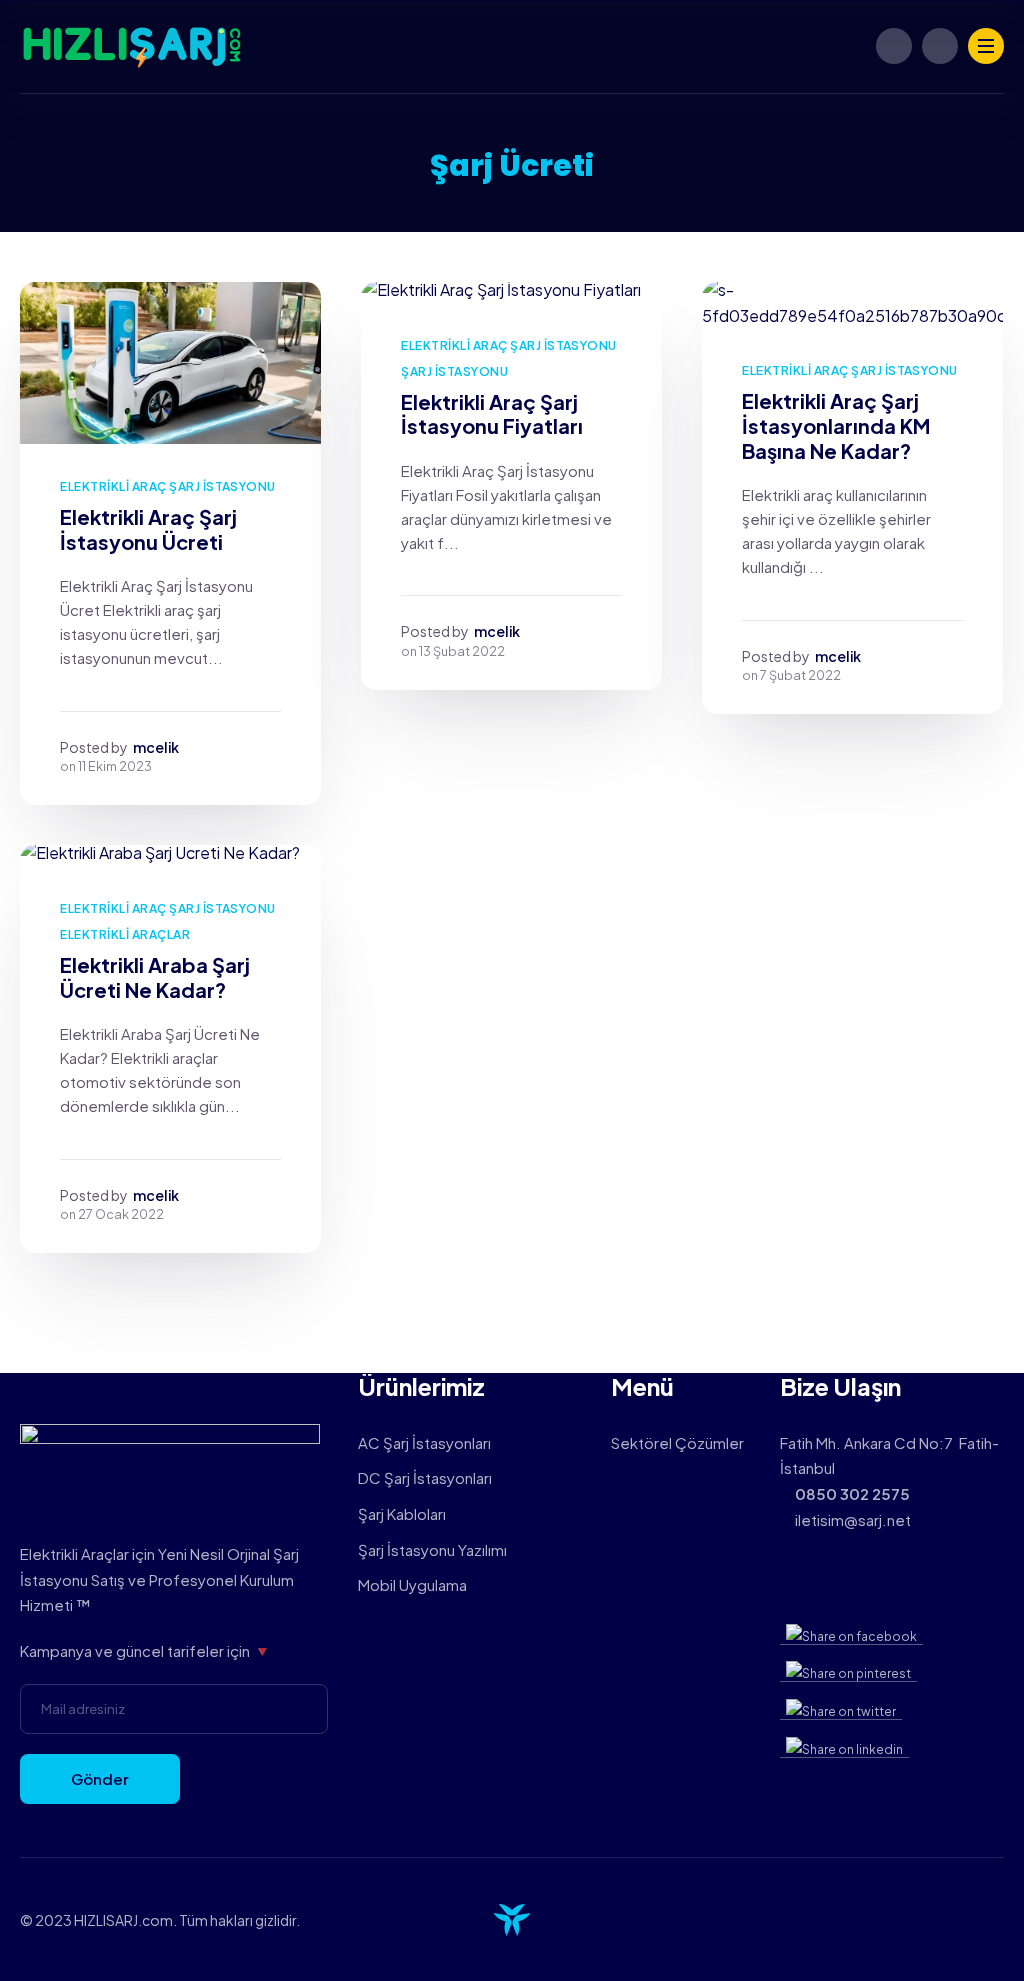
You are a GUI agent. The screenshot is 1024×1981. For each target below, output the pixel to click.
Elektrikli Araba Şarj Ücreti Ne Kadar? (155, 977)
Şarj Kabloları (402, 1513)
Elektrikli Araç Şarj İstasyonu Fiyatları (492, 414)
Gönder (100, 1778)
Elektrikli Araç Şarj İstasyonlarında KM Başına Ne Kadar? (836, 425)
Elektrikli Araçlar (125, 934)
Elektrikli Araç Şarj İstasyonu (167, 486)
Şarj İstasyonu (454, 371)
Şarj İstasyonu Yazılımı (432, 1549)
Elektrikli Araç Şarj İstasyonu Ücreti (148, 529)
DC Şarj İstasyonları (425, 1477)
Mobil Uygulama (412, 1584)
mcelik (156, 747)
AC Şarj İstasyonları (424, 1442)
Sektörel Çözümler (677, 1442)
